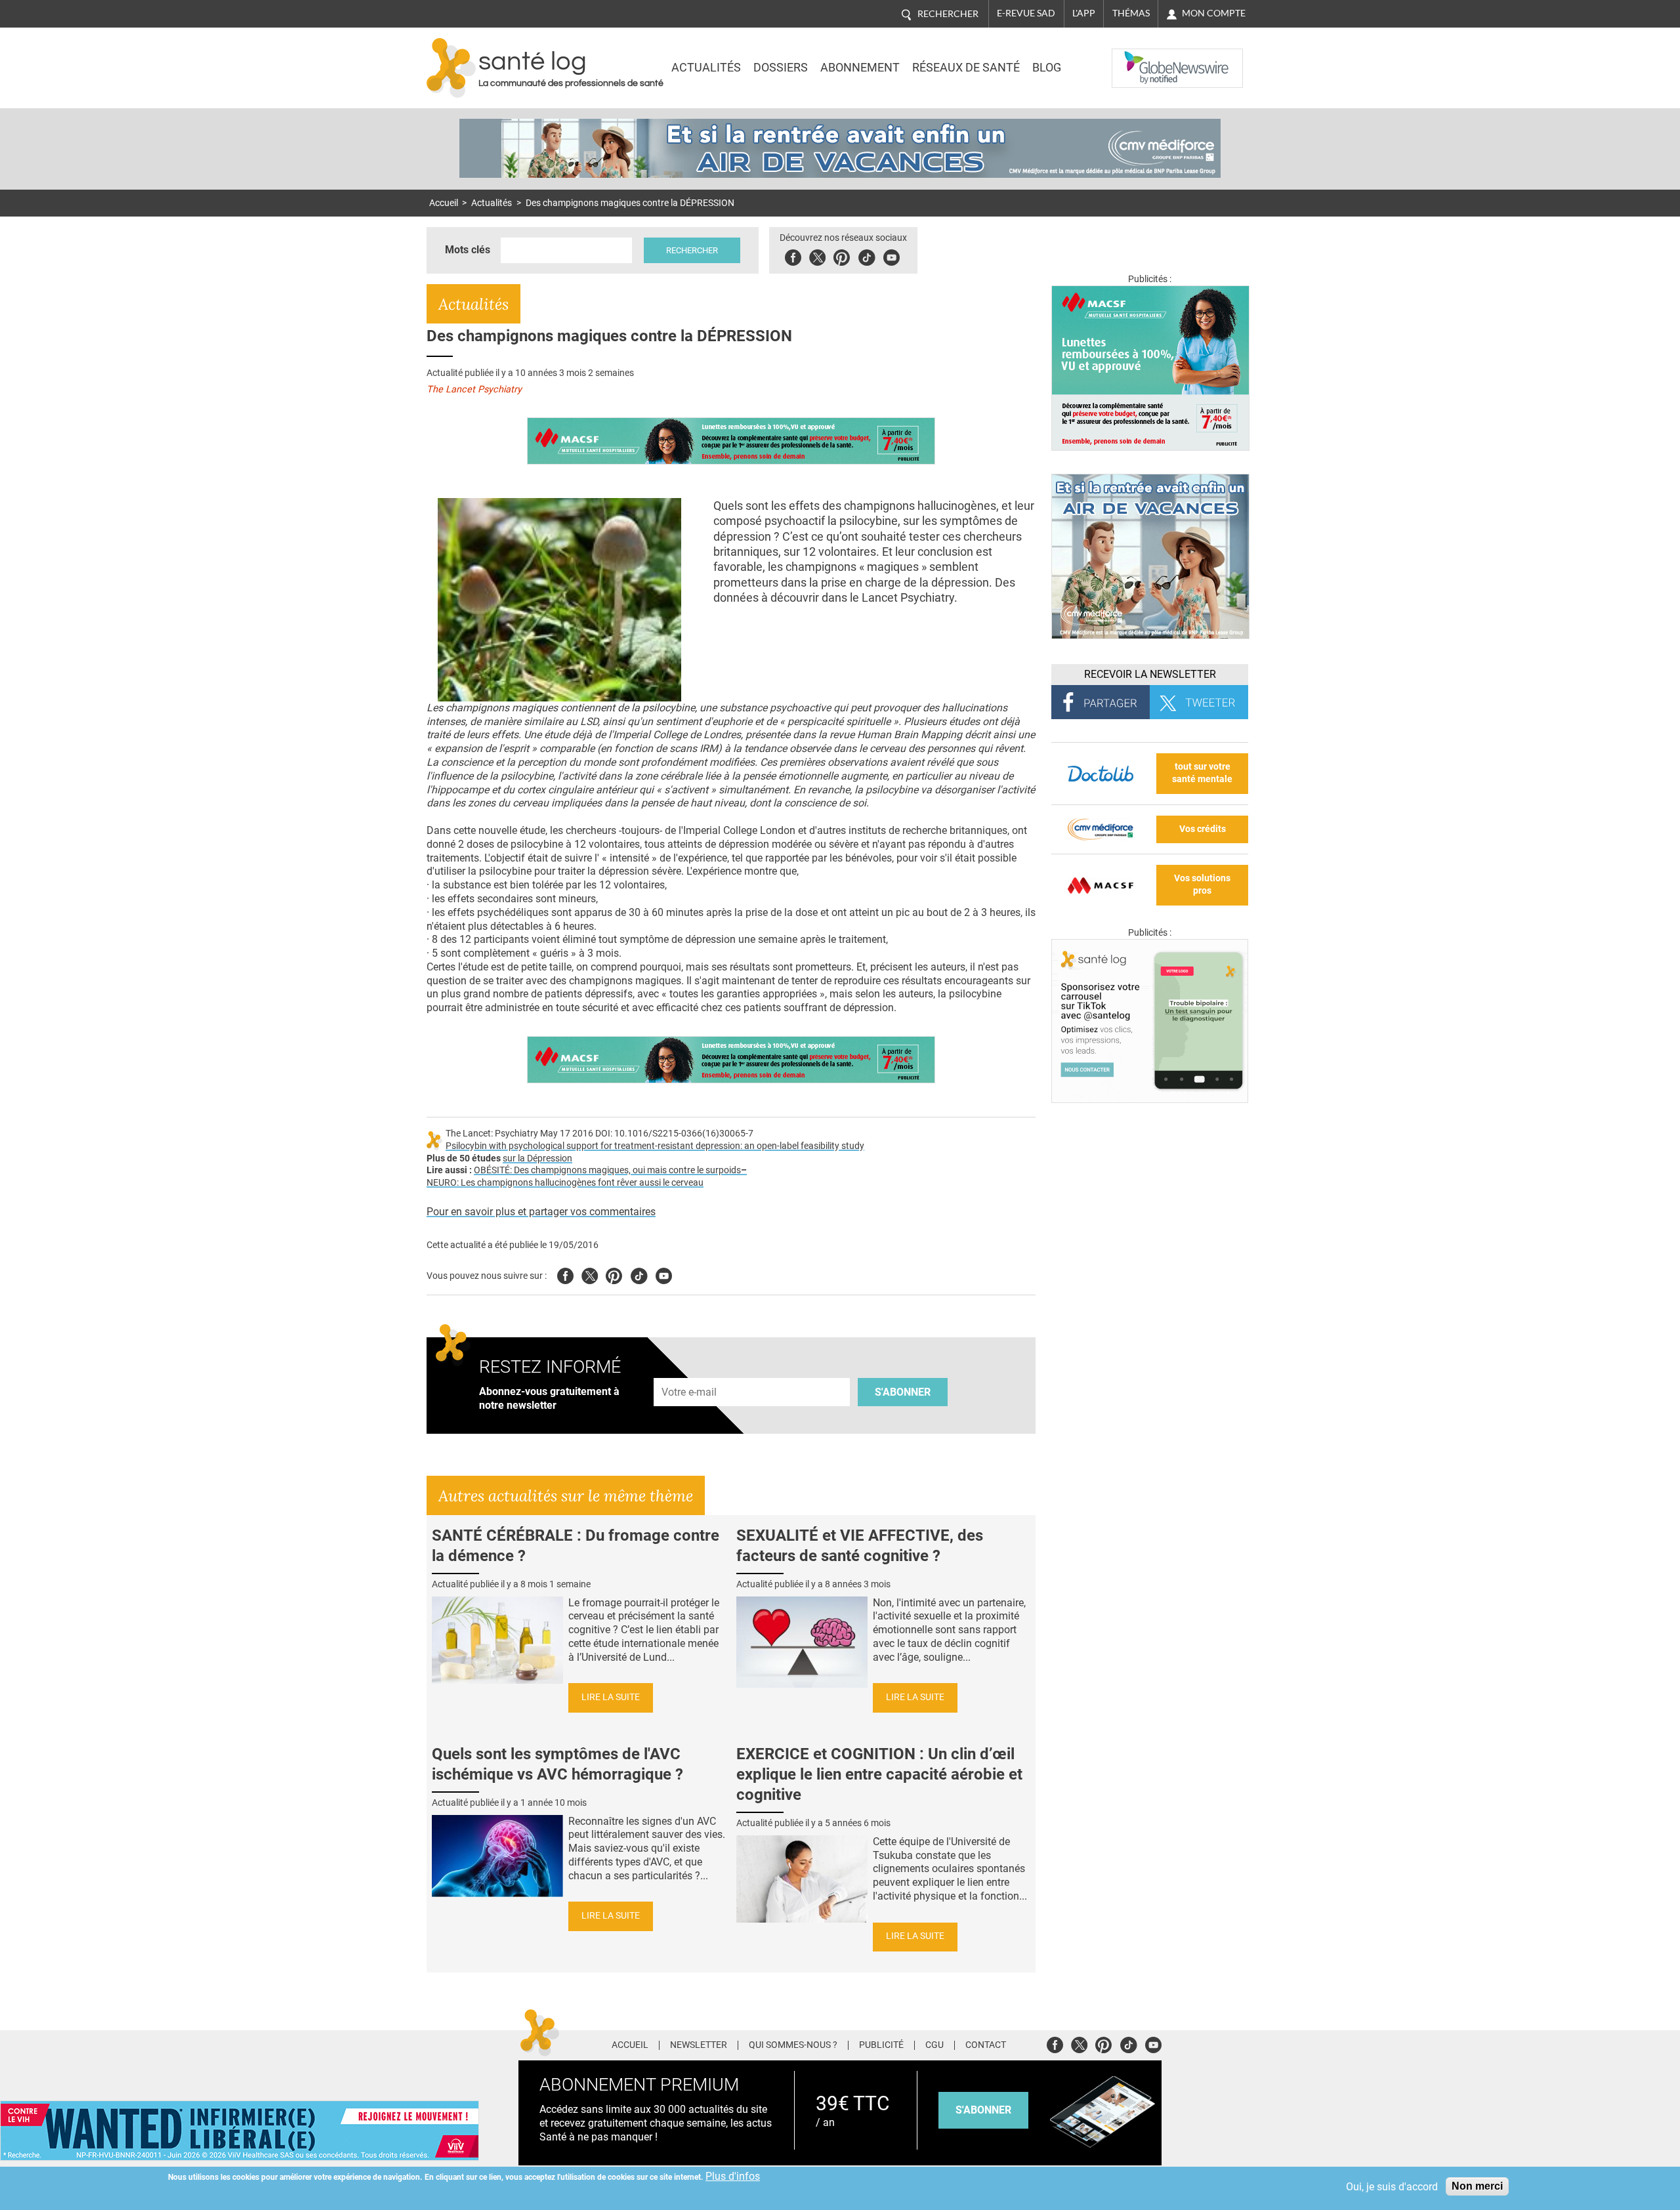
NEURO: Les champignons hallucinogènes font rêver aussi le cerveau (565, 1183)
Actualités (706, 68)
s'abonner (983, 2110)
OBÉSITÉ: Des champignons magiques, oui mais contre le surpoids (607, 1170)
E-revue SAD (1026, 13)
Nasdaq (1138, 58)
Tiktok (867, 256)
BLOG (1047, 68)
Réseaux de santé (966, 68)
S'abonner (903, 1392)
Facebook (793, 256)
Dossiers (781, 68)
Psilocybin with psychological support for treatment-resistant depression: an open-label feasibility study (655, 1146)
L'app (1084, 13)
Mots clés (468, 250)
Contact (986, 2045)
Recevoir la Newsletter (1150, 674)
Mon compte (1214, 13)
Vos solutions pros (1202, 885)
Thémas (1131, 13)
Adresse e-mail (690, 1370)
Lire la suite (611, 1697)
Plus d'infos (733, 2176)
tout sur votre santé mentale (1202, 773)
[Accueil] (451, 68)
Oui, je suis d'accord (1392, 2187)
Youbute (892, 256)
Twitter (817, 256)
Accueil (444, 203)
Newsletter (699, 2045)
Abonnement (860, 68)
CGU (934, 2045)
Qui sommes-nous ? (793, 2045)
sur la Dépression (537, 1158)
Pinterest (842, 256)
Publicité (881, 2045)
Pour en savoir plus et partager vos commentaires (541, 1212)
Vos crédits (1203, 829)
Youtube (664, 1274)
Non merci (1477, 2186)
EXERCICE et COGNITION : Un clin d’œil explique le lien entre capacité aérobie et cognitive (879, 1774)
